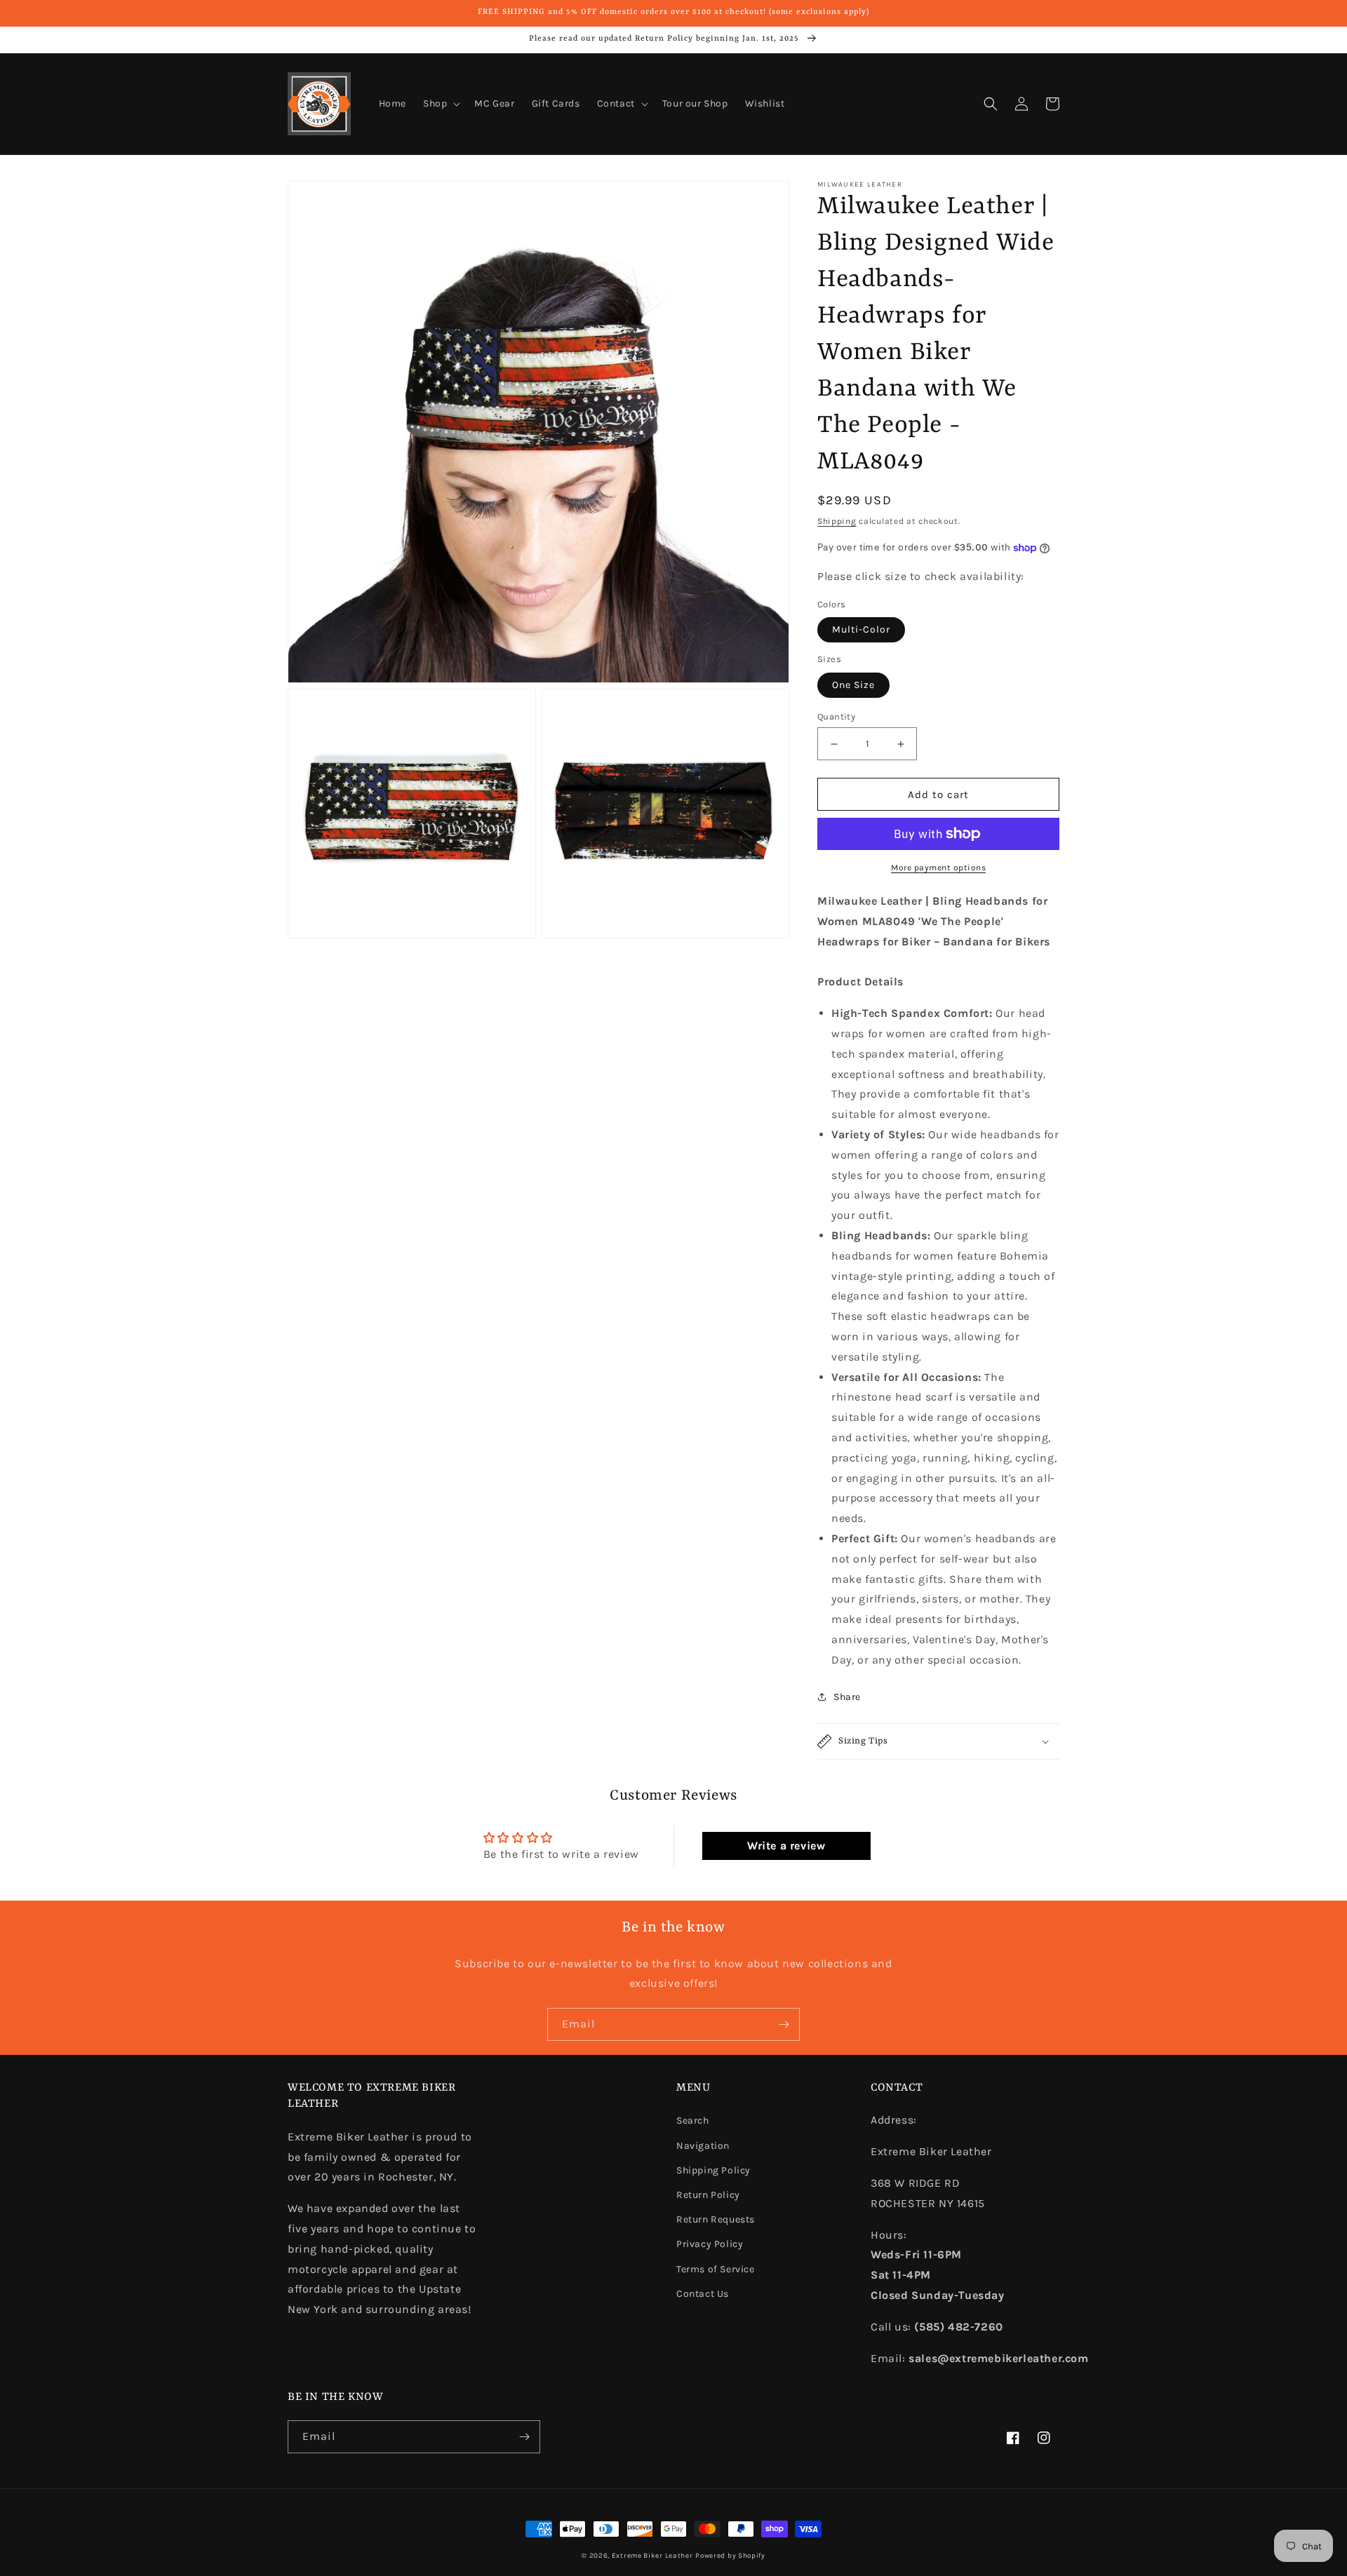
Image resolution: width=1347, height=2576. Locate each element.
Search (693, 2120)
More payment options (938, 868)
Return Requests (716, 2219)
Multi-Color (861, 629)
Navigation (703, 2146)
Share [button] (847, 1697)
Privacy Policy (710, 2244)
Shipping (837, 521)
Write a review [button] (786, 1846)
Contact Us (703, 2294)
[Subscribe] (784, 2024)
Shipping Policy (713, 2170)
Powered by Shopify (730, 2556)
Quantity (836, 716)
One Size (853, 685)
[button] (440, 104)
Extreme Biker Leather (652, 2556)
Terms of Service (716, 2269)
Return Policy (708, 2195)
